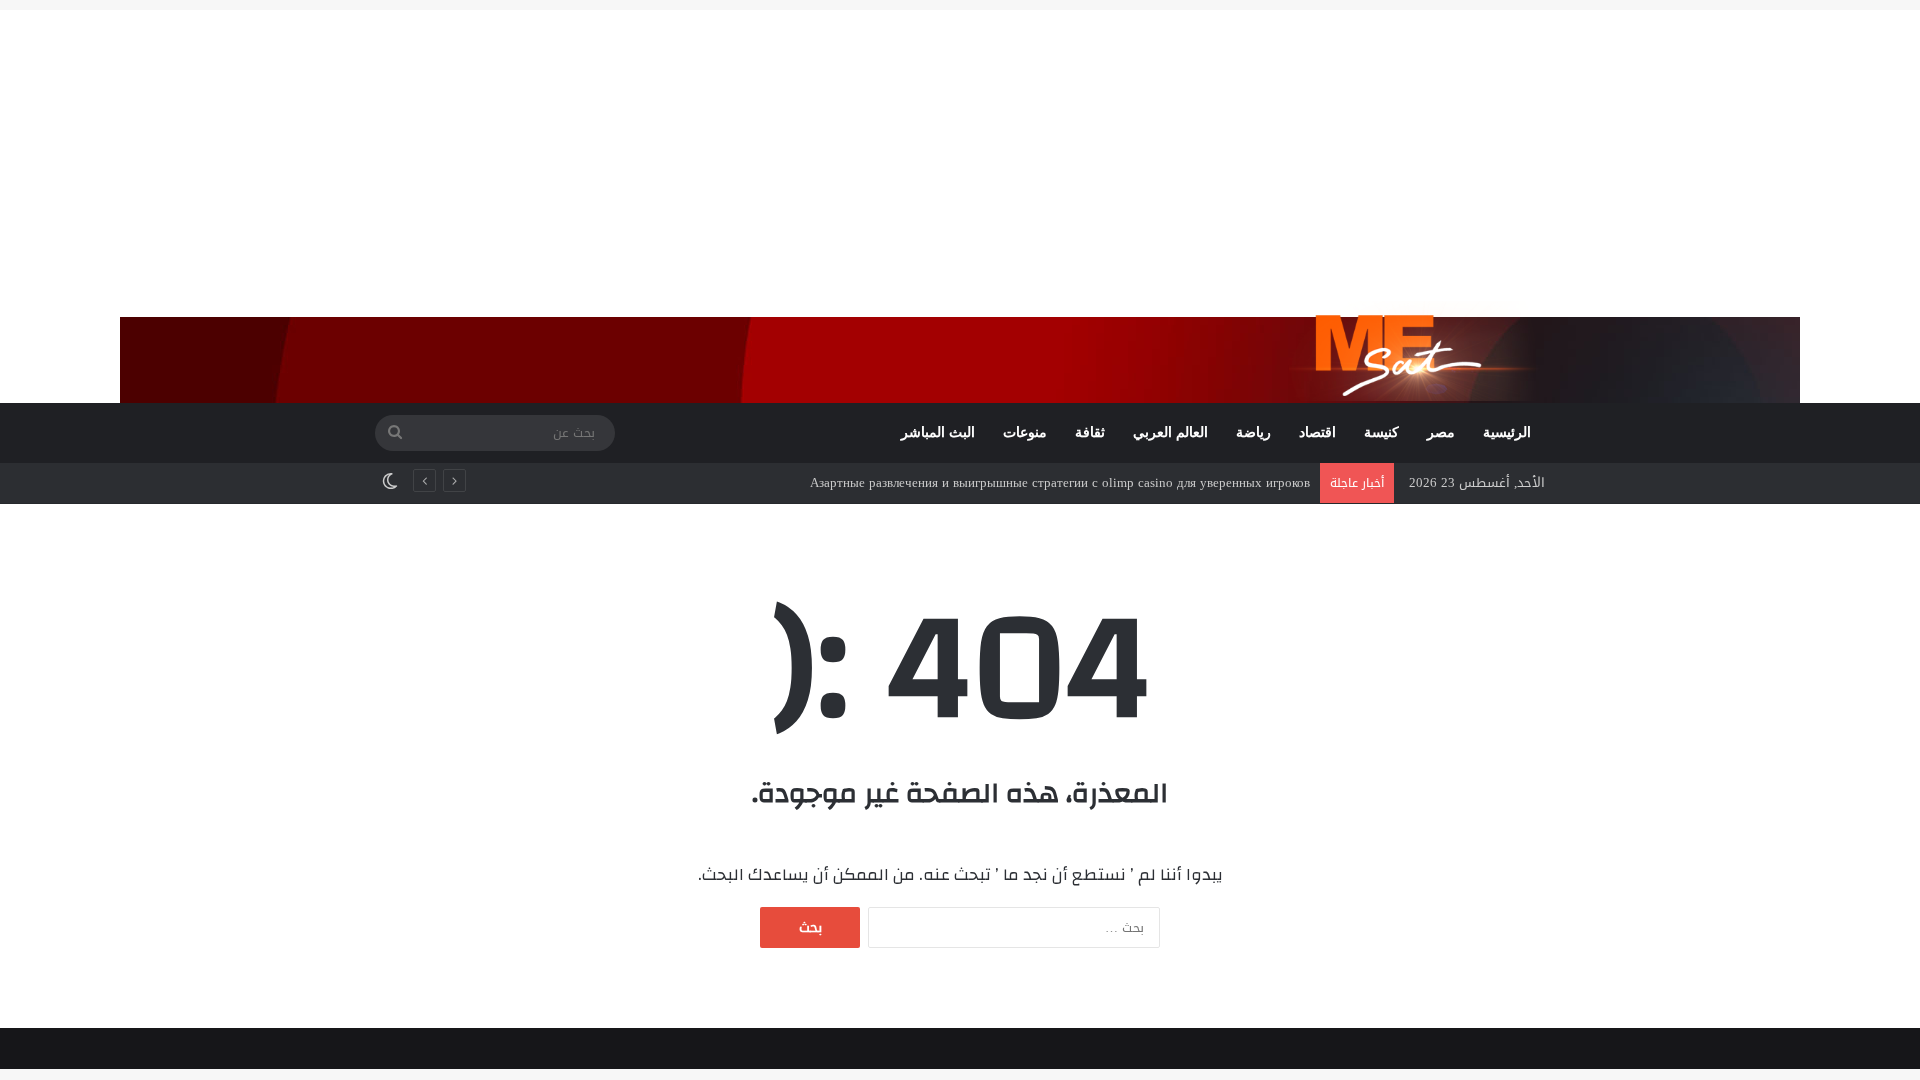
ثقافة (1090, 432)
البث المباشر (938, 432)
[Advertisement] (960, 150)
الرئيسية (1507, 432)
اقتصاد (1317, 432)
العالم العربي (1170, 432)
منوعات (1025, 432)
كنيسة (1381, 432)
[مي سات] (1417, 351)
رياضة (1253, 432)
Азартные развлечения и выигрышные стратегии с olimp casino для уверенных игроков (1060, 482)
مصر (1441, 432)
